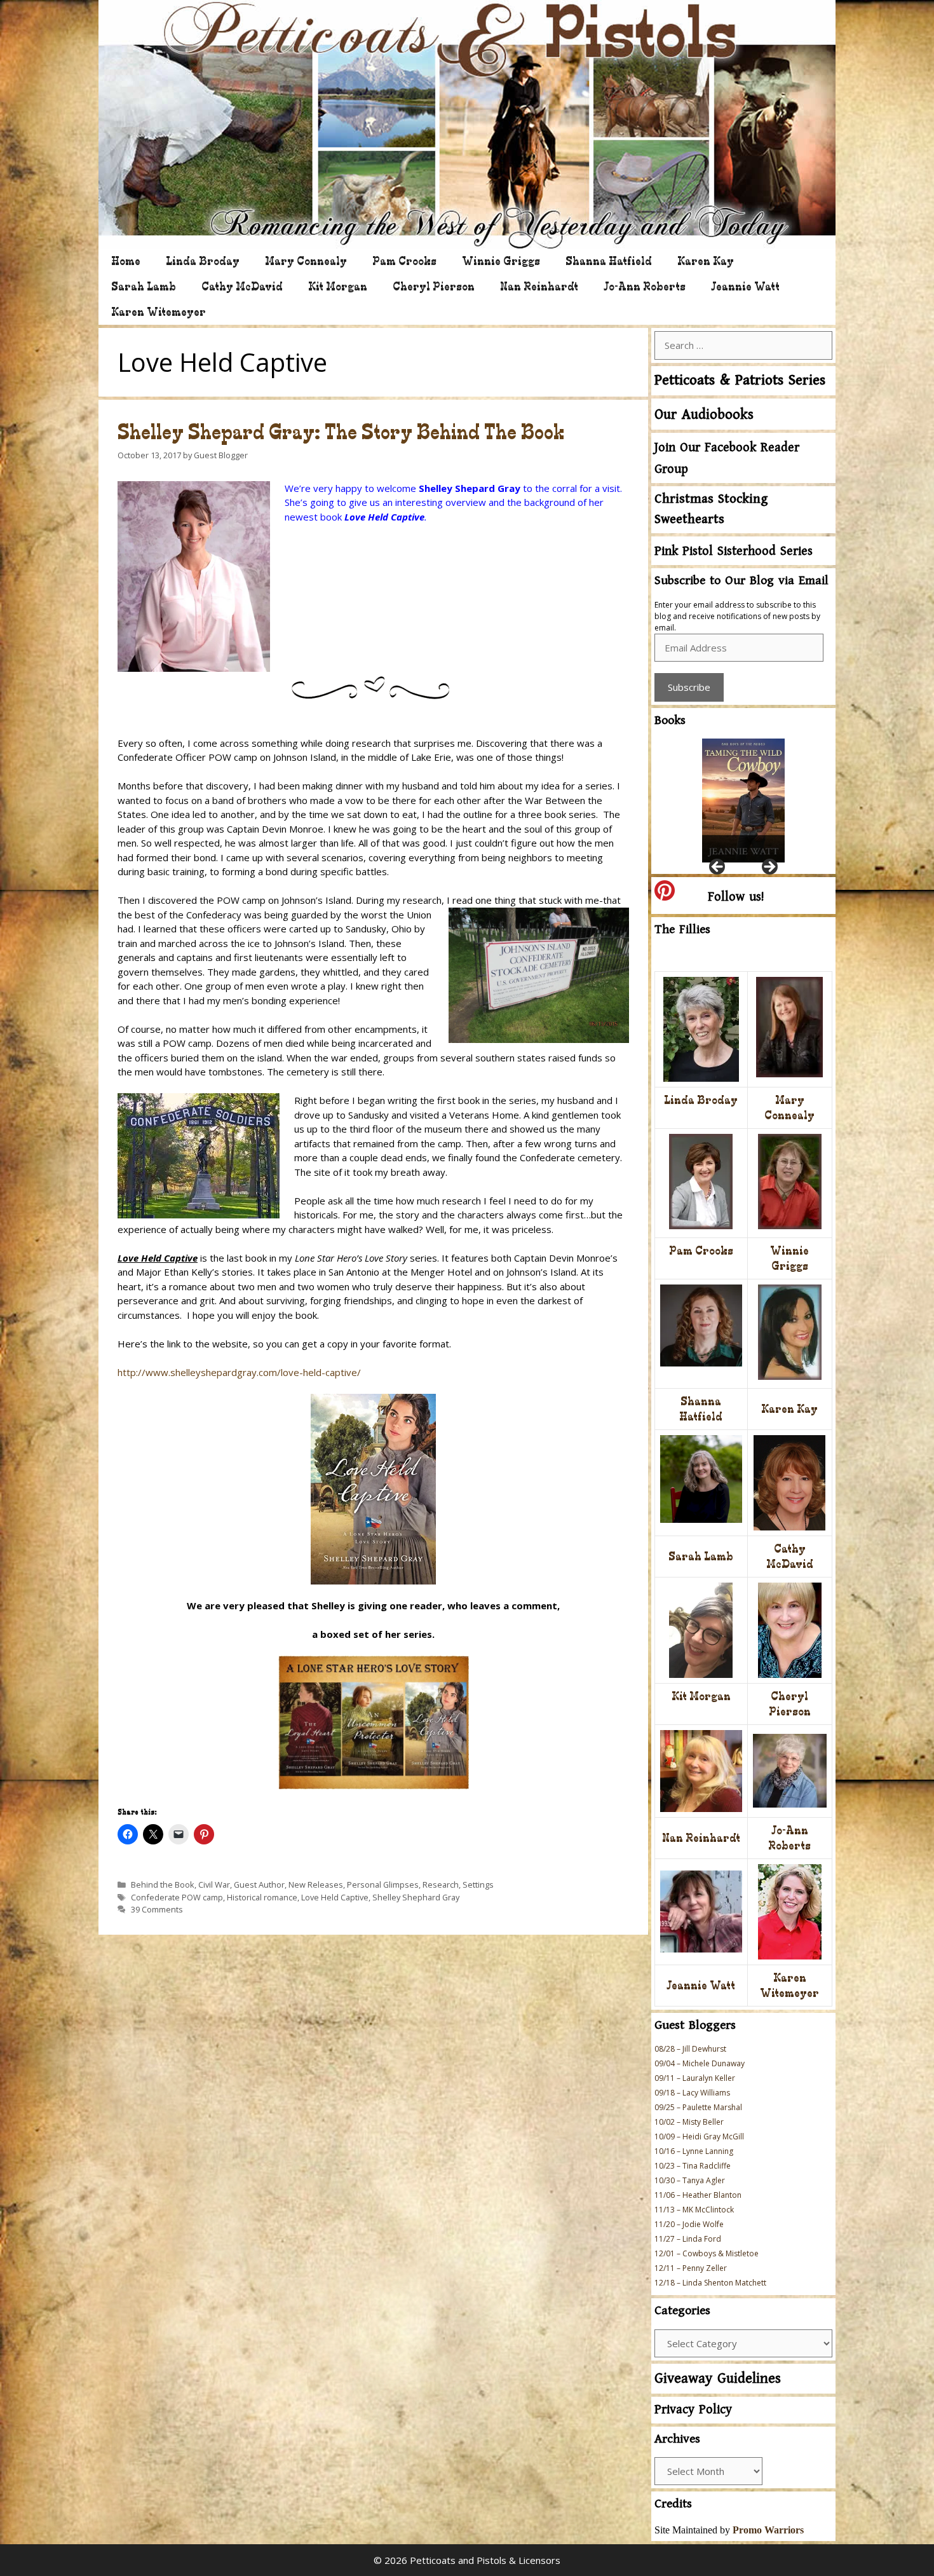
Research (441, 1884)
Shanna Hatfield (609, 261)
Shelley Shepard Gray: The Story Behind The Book (341, 432)
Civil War (214, 1884)
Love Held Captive (335, 1897)
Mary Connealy (306, 261)
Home (126, 261)
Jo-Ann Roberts (645, 286)
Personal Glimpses (383, 1884)
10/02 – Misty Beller (689, 2122)
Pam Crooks (404, 261)
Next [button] (769, 868)
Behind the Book (163, 1884)
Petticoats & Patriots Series (740, 380)
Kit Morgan (338, 286)
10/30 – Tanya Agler (690, 2180)
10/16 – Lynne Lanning (694, 2151)
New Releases (316, 1884)
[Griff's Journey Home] (743, 801)
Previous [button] (718, 868)
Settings (478, 1884)
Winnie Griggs (501, 261)
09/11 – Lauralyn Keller (695, 2078)
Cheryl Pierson (434, 286)
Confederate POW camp (177, 1897)
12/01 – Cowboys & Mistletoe (707, 2253)
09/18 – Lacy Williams (692, 2093)
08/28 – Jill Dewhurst (690, 2049)
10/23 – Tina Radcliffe (693, 2166)
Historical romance (262, 1897)
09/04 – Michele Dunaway (700, 2063)
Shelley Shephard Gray (416, 1897)
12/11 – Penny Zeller (691, 2268)
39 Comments (157, 1909)
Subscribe (689, 687)
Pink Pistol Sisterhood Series (734, 551)
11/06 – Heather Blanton (698, 2195)
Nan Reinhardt (539, 286)
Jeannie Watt (745, 286)
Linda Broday (203, 261)
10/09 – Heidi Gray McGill (699, 2136)
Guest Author (259, 1884)
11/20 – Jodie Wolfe (689, 2224)
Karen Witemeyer (159, 312)
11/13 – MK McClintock (694, 2210)
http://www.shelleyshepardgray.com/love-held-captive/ (239, 1372)
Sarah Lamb (144, 286)
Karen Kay (706, 261)
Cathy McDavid (242, 286)
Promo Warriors (768, 2530)
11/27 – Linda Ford (688, 2239)
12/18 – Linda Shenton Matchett (710, 2283)
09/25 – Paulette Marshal (698, 2107)
